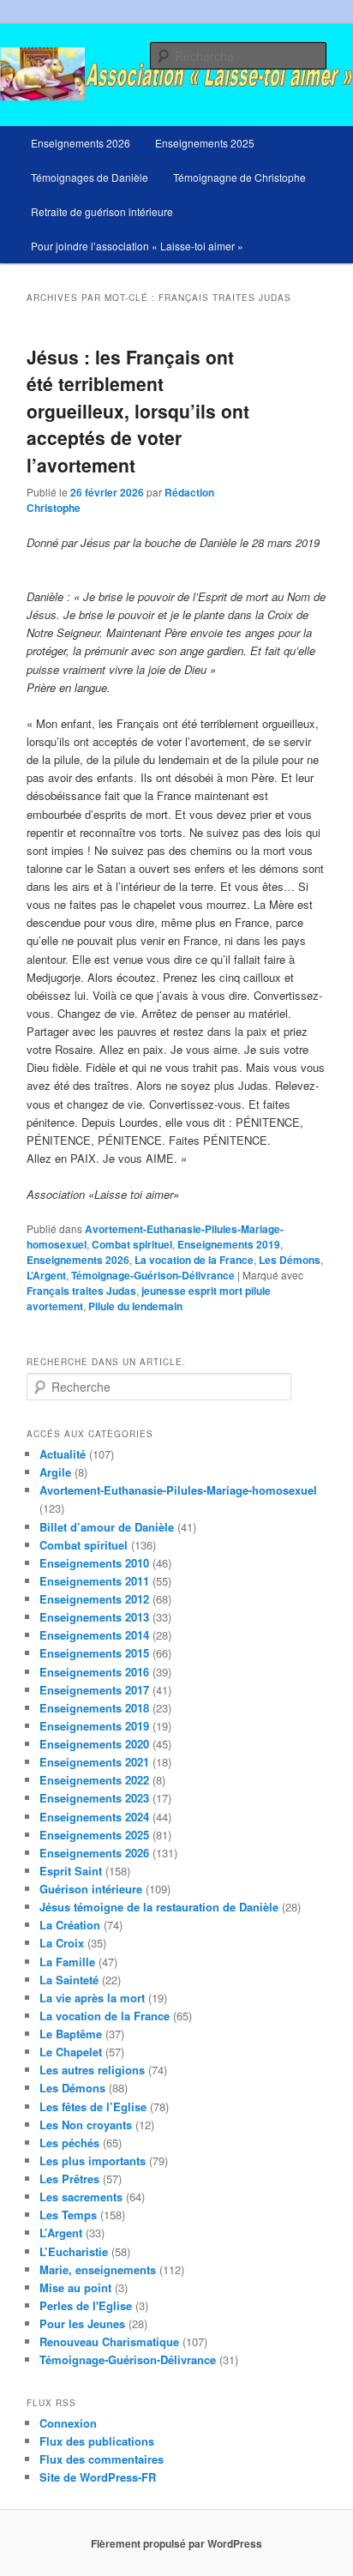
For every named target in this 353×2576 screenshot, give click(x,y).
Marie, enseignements (98, 2269)
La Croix (62, 1943)
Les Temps (68, 2215)
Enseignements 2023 (94, 1798)
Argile (55, 1472)
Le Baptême (71, 2034)
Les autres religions (92, 2070)
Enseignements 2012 (94, 1599)
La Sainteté (69, 1980)
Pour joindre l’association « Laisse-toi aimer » (137, 246)
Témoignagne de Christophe (239, 177)
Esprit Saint (71, 1871)
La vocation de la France (194, 1260)
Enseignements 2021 (94, 1762)
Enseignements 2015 (94, 1653)
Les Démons (290, 1260)
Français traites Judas (81, 1291)
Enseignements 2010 (94, 1563)
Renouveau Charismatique (109, 2341)
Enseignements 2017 (94, 1690)
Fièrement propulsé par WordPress (176, 2543)
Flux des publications (97, 2441)
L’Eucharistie (74, 2251)
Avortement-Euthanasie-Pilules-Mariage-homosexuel (178, 1490)
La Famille (67, 1962)
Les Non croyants (86, 2125)
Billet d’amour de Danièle (107, 1527)
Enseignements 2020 (94, 1744)
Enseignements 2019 (229, 1244)
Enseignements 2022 (94, 1780)
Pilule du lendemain (135, 1306)
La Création (70, 1925)
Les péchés (69, 2143)
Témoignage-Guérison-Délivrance (153, 1275)
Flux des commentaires (102, 2459)
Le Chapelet (71, 2052)
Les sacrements (81, 2197)
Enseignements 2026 (81, 143)
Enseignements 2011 (94, 1581)
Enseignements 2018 (94, 1708)
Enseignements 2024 (94, 1817)
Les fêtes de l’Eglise (93, 2107)
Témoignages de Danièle (90, 177)
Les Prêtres (69, 2179)
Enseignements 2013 (94, 1617)
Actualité (63, 1454)
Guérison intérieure (91, 1889)
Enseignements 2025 (205, 143)
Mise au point (75, 2287)
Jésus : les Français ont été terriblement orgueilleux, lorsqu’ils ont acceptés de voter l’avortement (138, 411)
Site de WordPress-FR (98, 2477)
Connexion (68, 2423)
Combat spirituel (132, 1244)
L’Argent (46, 1275)
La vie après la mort (92, 1998)
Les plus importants (93, 2161)
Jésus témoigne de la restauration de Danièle (159, 1907)
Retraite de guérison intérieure (102, 211)
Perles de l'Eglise (86, 2305)
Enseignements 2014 (94, 1635)
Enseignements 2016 (94, 1672)
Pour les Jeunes (82, 2323)
